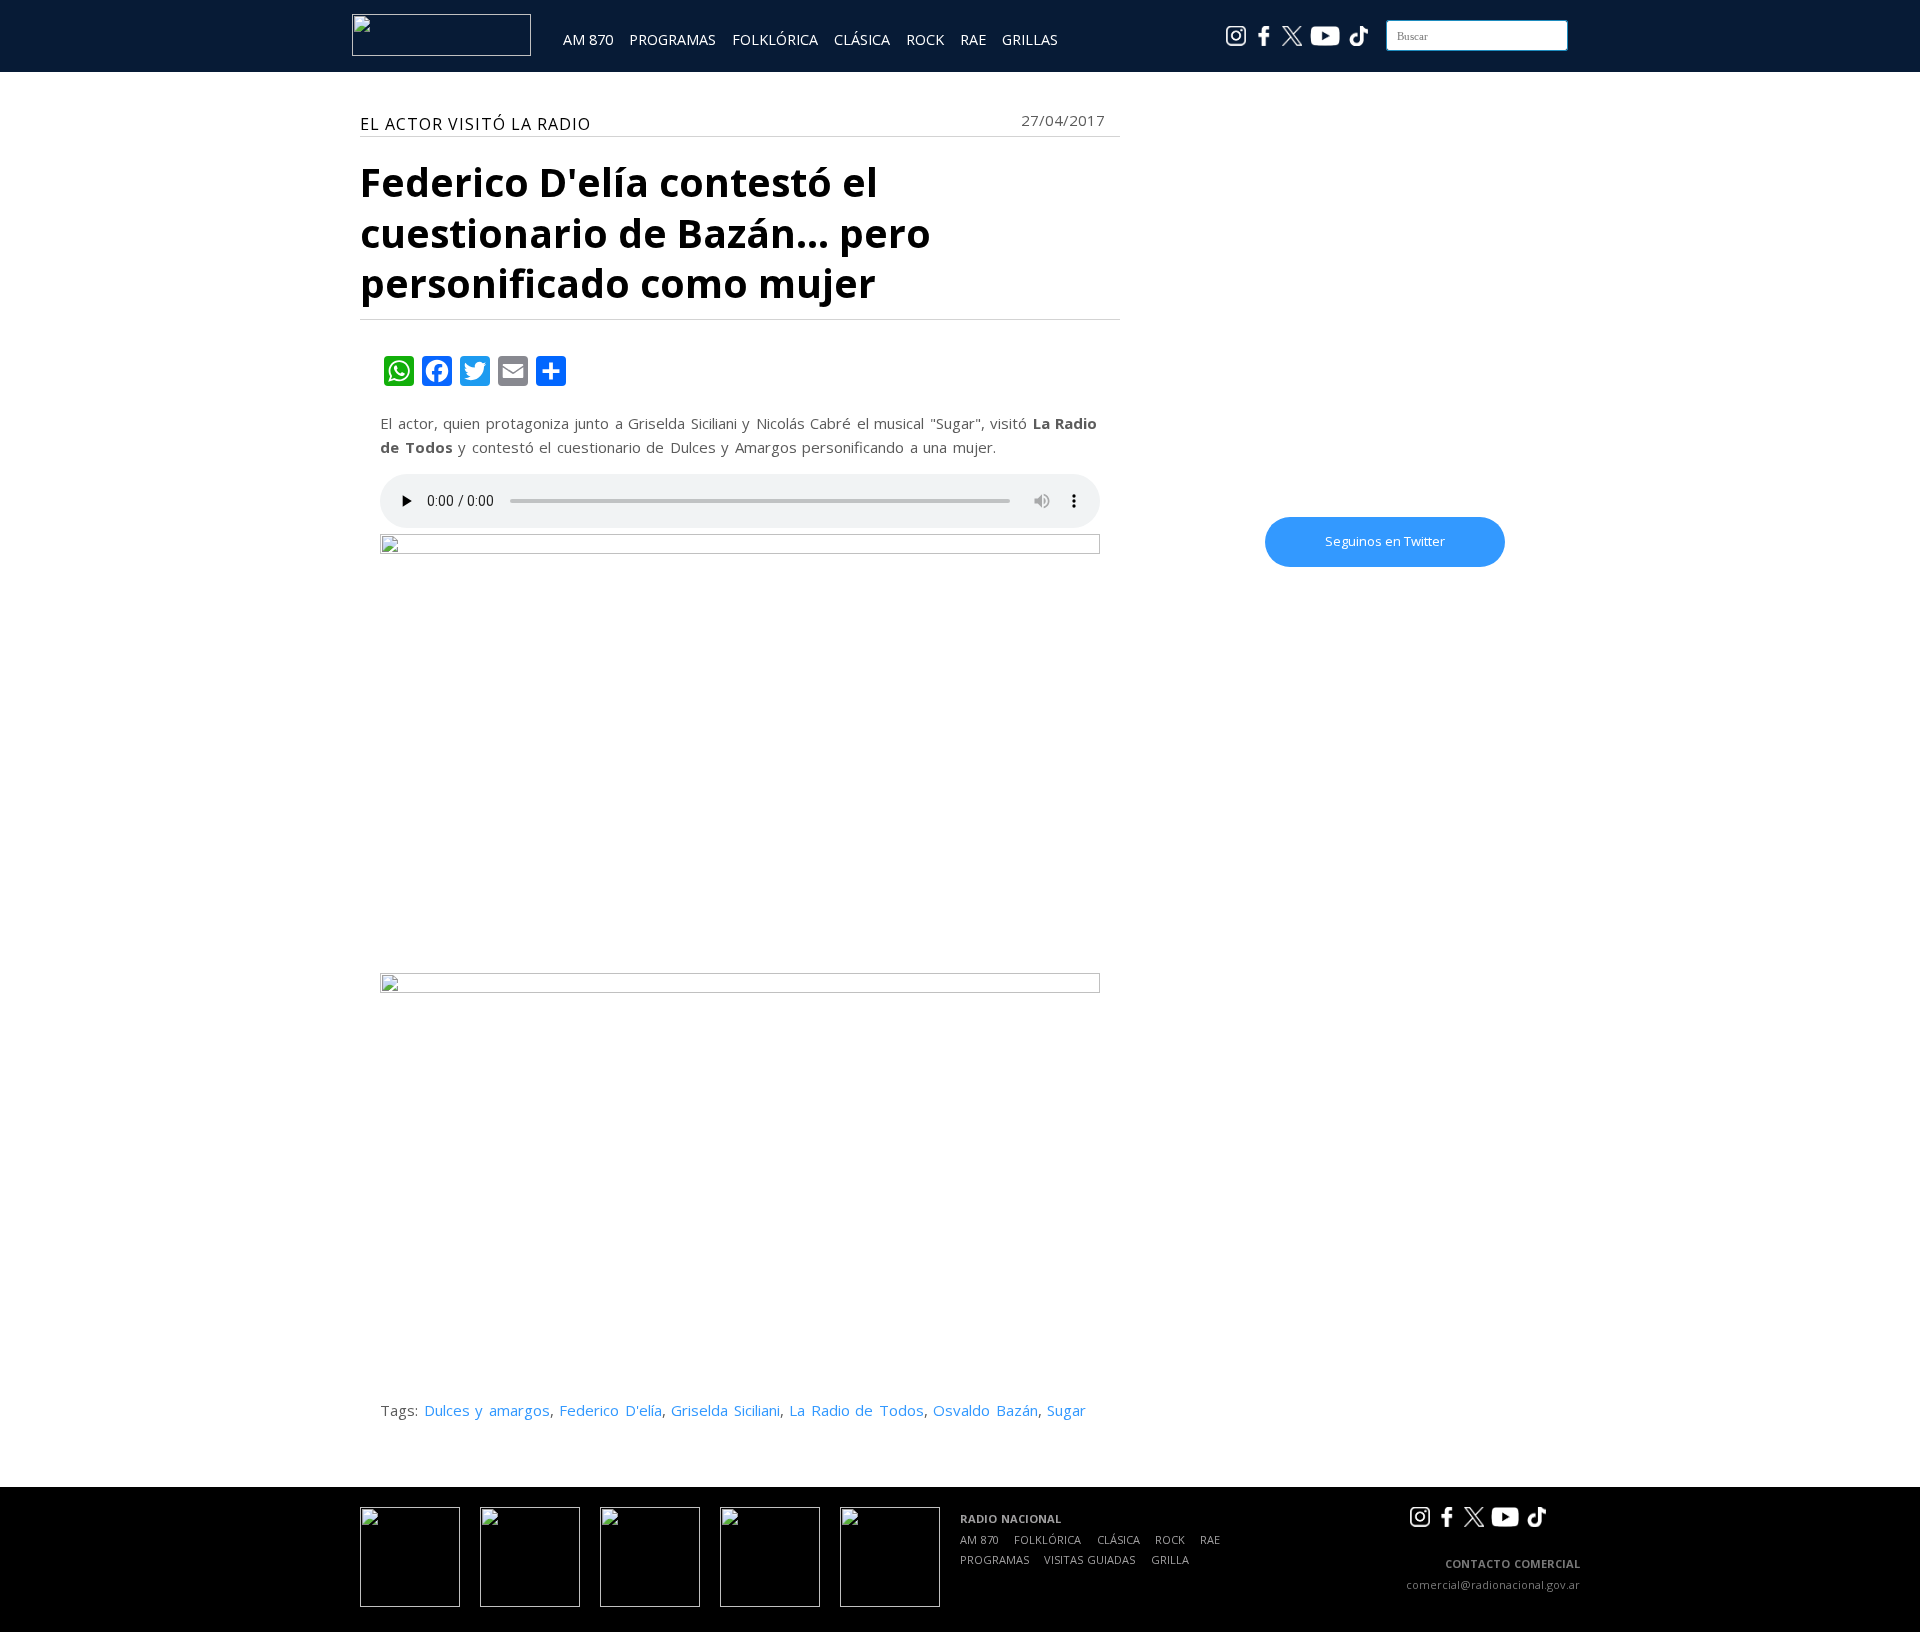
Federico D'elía (610, 1410)
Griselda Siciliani (725, 1410)
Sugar (1066, 1410)
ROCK (925, 39)
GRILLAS (1030, 39)
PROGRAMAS (672, 39)
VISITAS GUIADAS (1089, 1559)
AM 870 (588, 39)
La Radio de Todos (856, 1410)
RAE (973, 39)
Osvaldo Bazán (985, 1410)
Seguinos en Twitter (1385, 541)
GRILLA (1170, 1559)
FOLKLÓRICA (775, 39)
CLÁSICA (862, 39)
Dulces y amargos (487, 1410)
